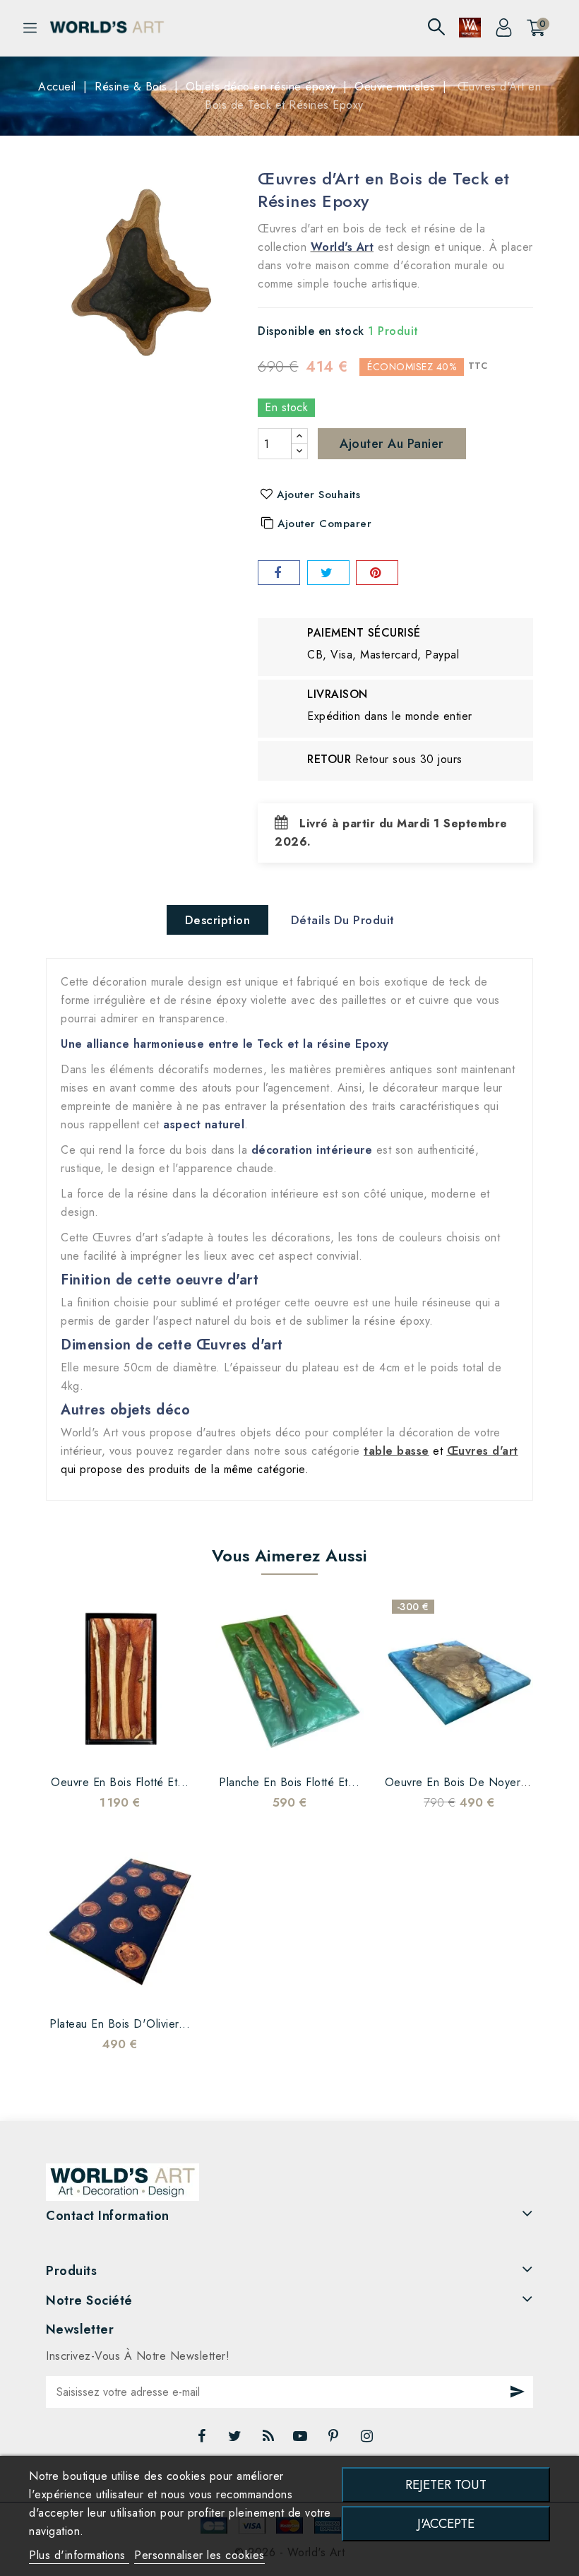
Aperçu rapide (134, 1745)
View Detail (162, 1745)
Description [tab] (218, 920)
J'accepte (446, 2523)
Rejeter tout (446, 2485)
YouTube (302, 2440)
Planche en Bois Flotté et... (289, 1782)
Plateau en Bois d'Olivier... (120, 2024)
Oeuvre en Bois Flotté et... (120, 1782)
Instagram (369, 2440)
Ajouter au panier (392, 444)
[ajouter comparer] (106, 1745)
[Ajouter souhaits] (78, 1745)
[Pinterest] (377, 573)
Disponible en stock (311, 331)
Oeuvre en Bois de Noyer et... (466, 1782)
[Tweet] (328, 573)
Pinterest (335, 2440)
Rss (269, 2440)
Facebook (203, 2440)
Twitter (237, 2440)
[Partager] (279, 573)
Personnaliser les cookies (199, 2555)
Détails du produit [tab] (343, 920)
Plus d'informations (79, 2555)
